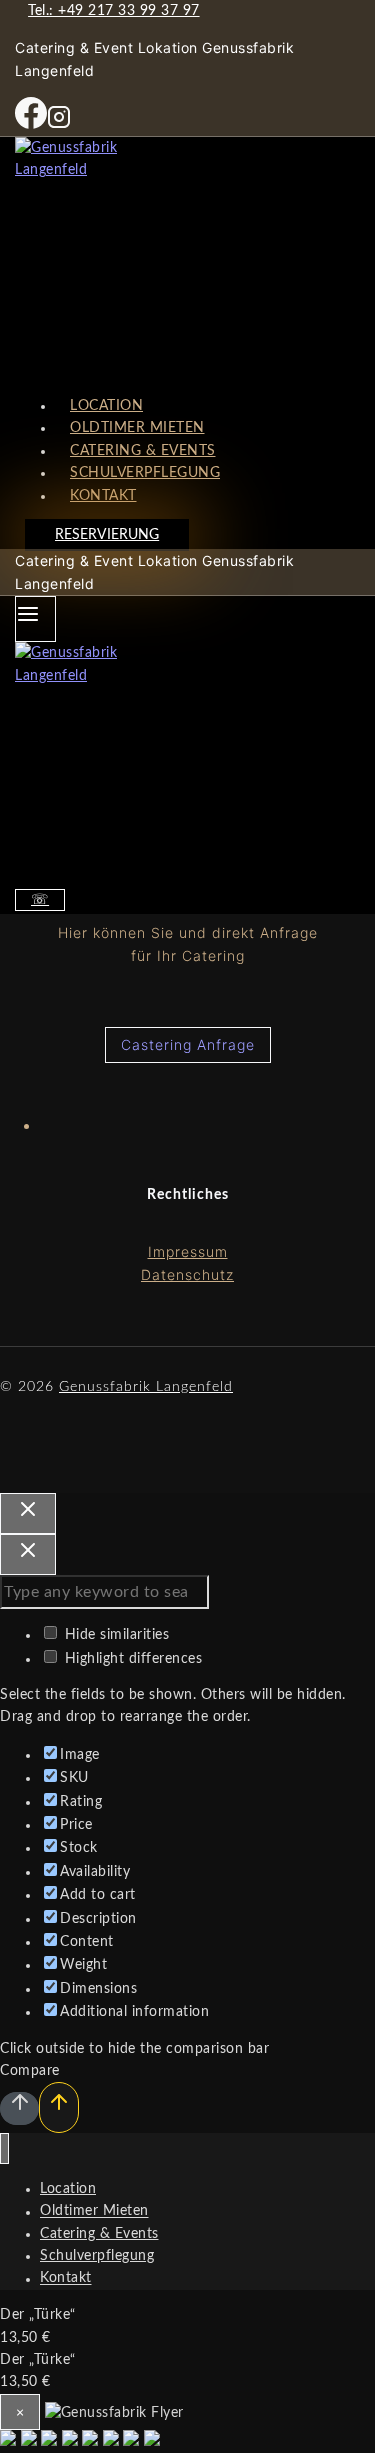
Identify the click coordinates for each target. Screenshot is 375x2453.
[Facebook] (31, 125)
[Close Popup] (28, 1513)
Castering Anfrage (188, 1044)
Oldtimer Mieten (94, 2212)
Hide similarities (114, 1635)
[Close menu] (4, 2148)
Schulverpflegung (97, 2256)
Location (68, 2189)
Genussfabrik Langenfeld (146, 1387)
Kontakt (103, 496)
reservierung (107, 535)
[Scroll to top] (19, 2108)
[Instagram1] (59, 125)
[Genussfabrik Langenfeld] (187, 259)
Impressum (188, 1251)
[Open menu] (35, 619)
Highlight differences (131, 1659)
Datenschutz (187, 1274)
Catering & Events (99, 2234)
